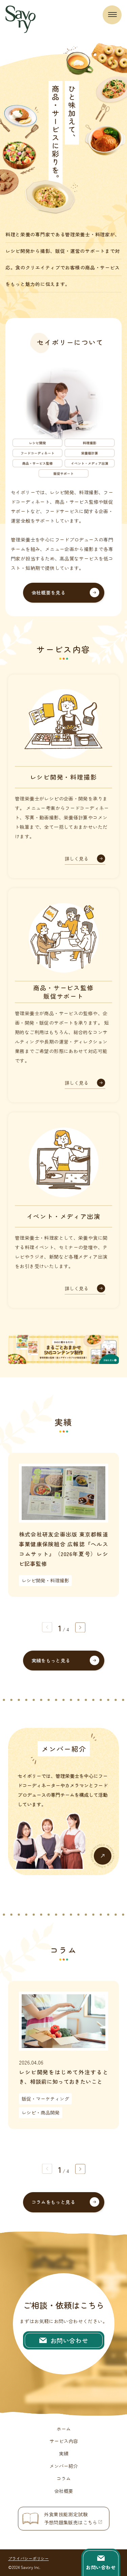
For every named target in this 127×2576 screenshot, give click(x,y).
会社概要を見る (49, 593)
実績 (64, 2453)
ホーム (64, 2429)
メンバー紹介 (64, 2466)
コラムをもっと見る (54, 2202)
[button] (80, 1627)
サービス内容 (64, 2441)
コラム (64, 2478)
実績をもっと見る (51, 1660)
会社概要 (64, 2491)
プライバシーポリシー (28, 2558)
